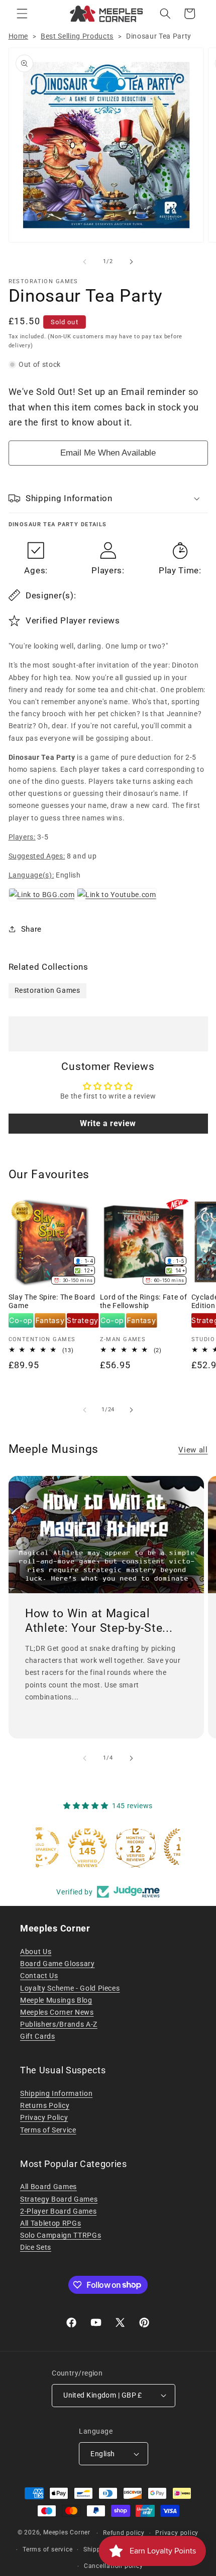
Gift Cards (38, 2036)
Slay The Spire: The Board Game (52, 1302)
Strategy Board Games (59, 2199)
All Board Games (48, 2187)
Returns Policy (45, 2105)
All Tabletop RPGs (50, 2223)
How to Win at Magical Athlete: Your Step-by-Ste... (99, 1621)
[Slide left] (85, 262)
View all (193, 1450)
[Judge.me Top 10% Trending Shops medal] (156, 1847)
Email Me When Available (108, 453)
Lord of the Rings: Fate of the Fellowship (144, 1302)
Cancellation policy (114, 2566)
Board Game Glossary (58, 1964)
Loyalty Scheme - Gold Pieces (70, 1988)
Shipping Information (56, 2093)
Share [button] (31, 929)
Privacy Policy (44, 2117)
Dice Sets (36, 2247)
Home (19, 36)
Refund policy (124, 2533)
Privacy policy (177, 2533)
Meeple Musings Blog (56, 2000)
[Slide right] (131, 262)
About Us (36, 1952)
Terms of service (47, 2549)
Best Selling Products (77, 36)
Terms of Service (48, 2130)
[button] (22, 14)
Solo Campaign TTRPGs (61, 2235)
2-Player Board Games (58, 2211)
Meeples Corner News (57, 2012)
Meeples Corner (67, 2533)
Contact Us (39, 1976)
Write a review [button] (108, 1123)
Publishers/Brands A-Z (59, 2024)
